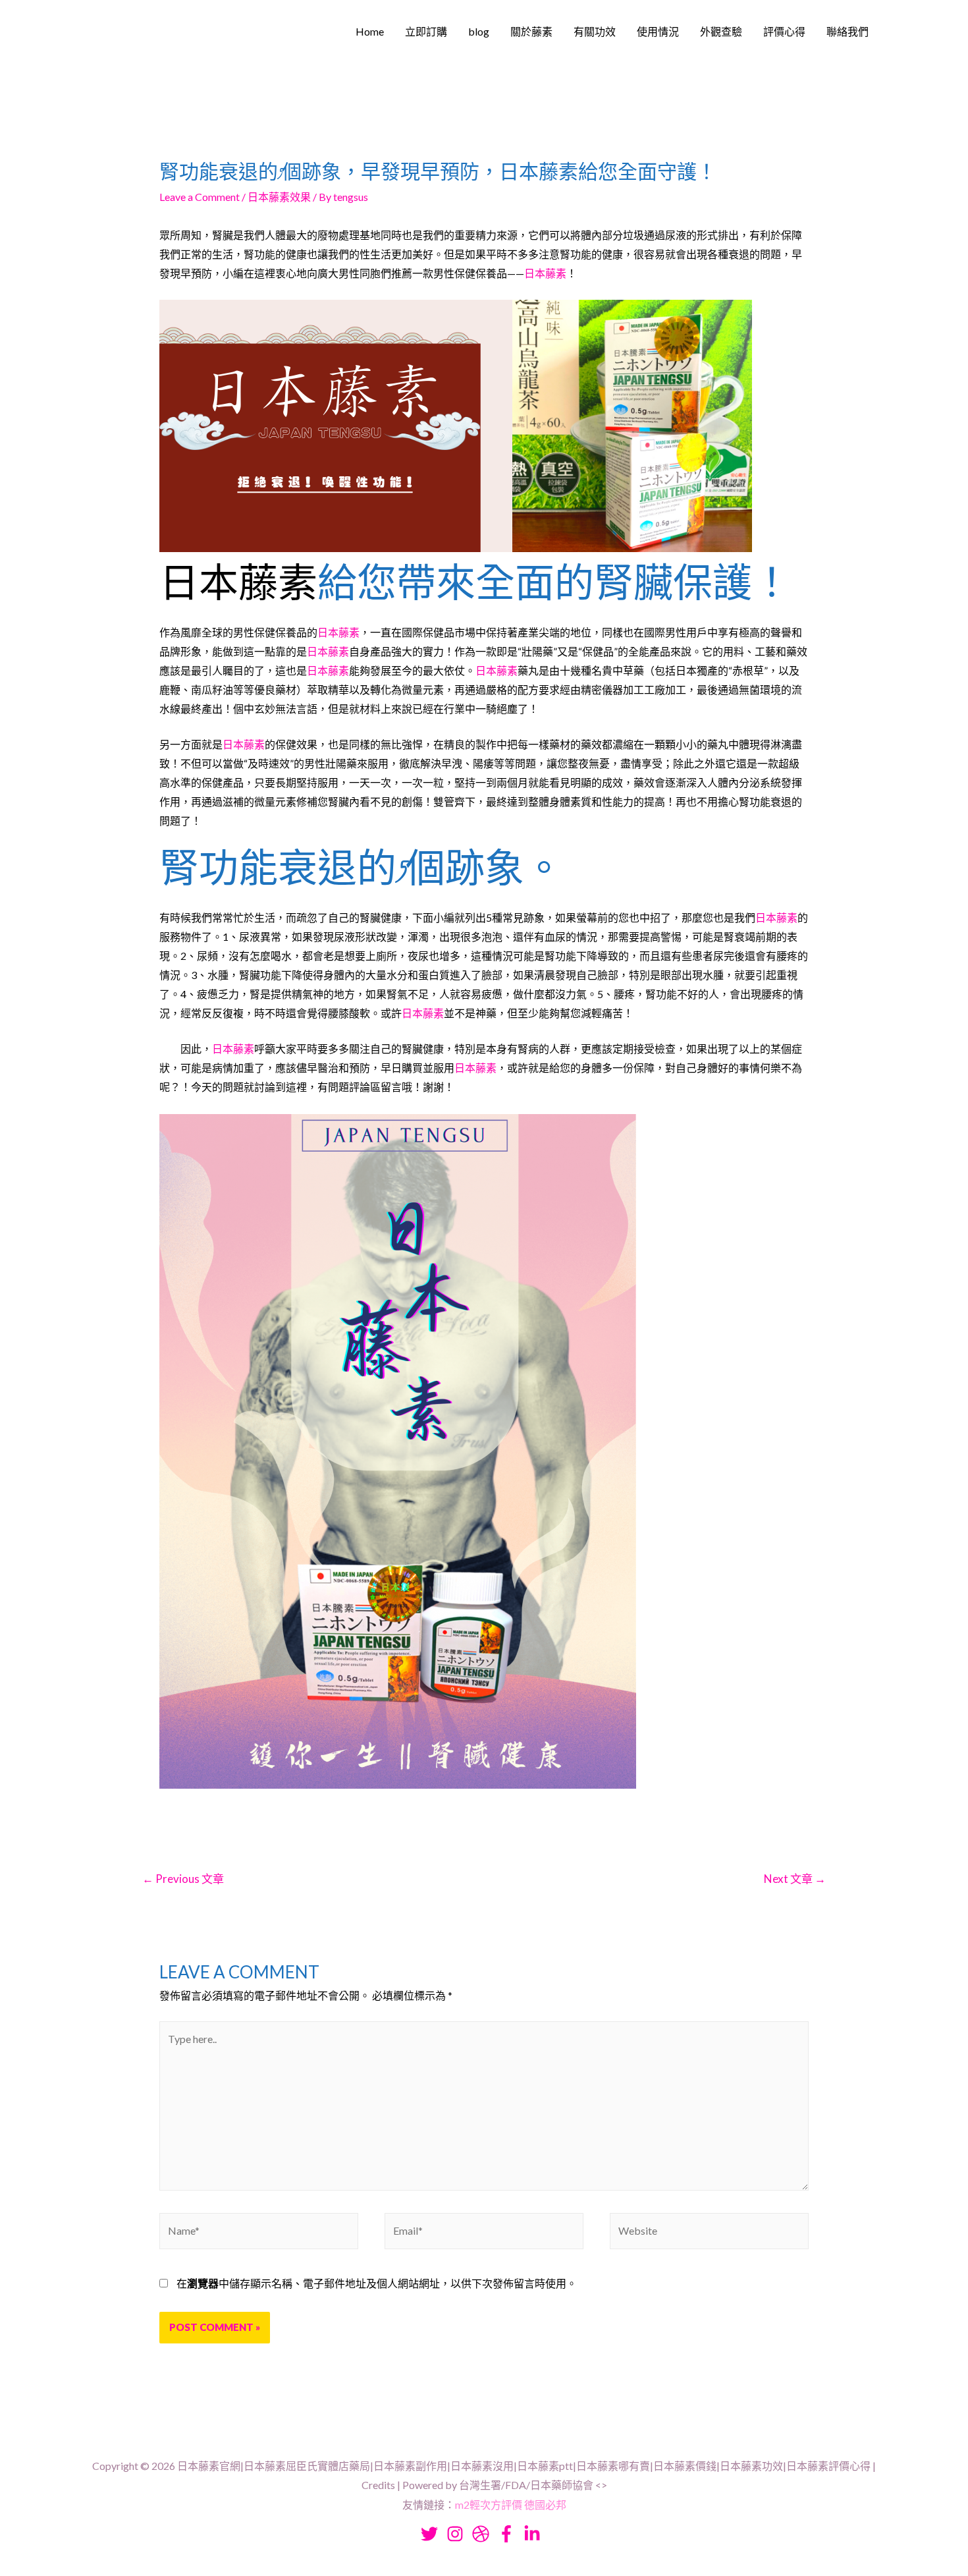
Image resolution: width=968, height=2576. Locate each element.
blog (479, 31)
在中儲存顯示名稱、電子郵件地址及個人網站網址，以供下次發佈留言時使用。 (377, 2283)
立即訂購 (426, 31)
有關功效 (595, 31)
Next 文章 (795, 1879)
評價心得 (784, 31)
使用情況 (658, 31)
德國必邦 (545, 2505)
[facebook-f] (510, 2534)
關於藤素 (531, 31)
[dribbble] (484, 2534)
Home (370, 31)
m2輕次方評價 (489, 2505)
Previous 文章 (183, 1879)
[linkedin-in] (535, 2534)
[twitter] (433, 2534)
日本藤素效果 (279, 197)
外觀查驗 (721, 31)
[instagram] (458, 2534)
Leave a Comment (200, 197)
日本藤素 (545, 273)
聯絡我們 (847, 31)
